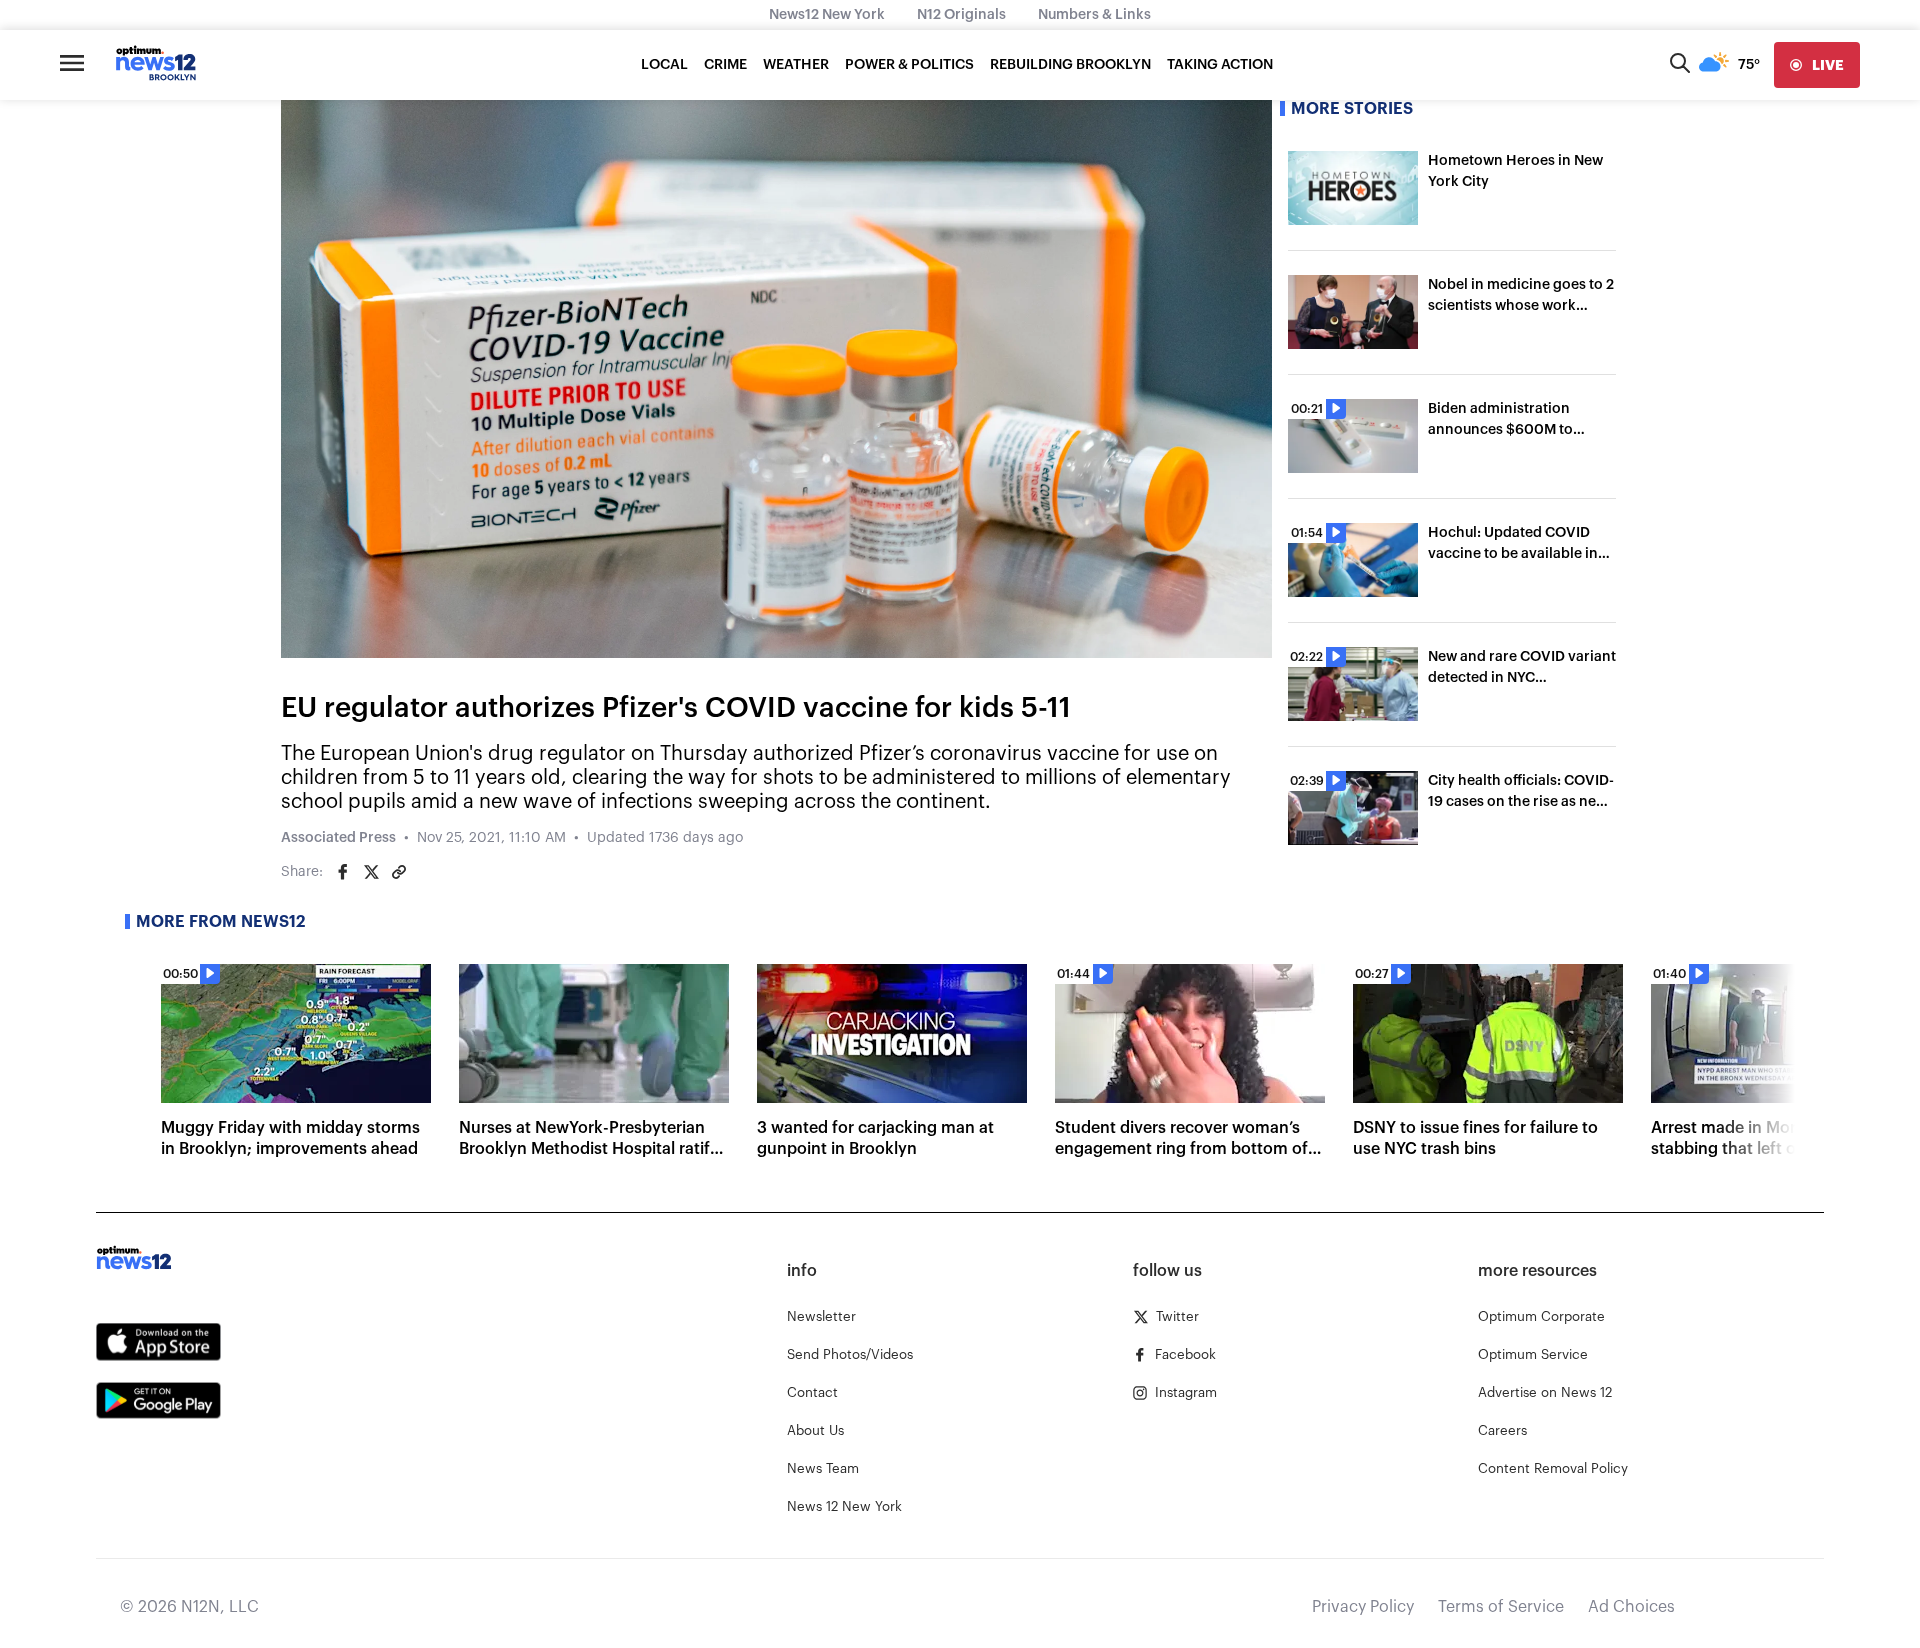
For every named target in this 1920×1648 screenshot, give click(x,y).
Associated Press (338, 838)
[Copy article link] (399, 872)
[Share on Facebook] (343, 872)
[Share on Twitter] (371, 872)
